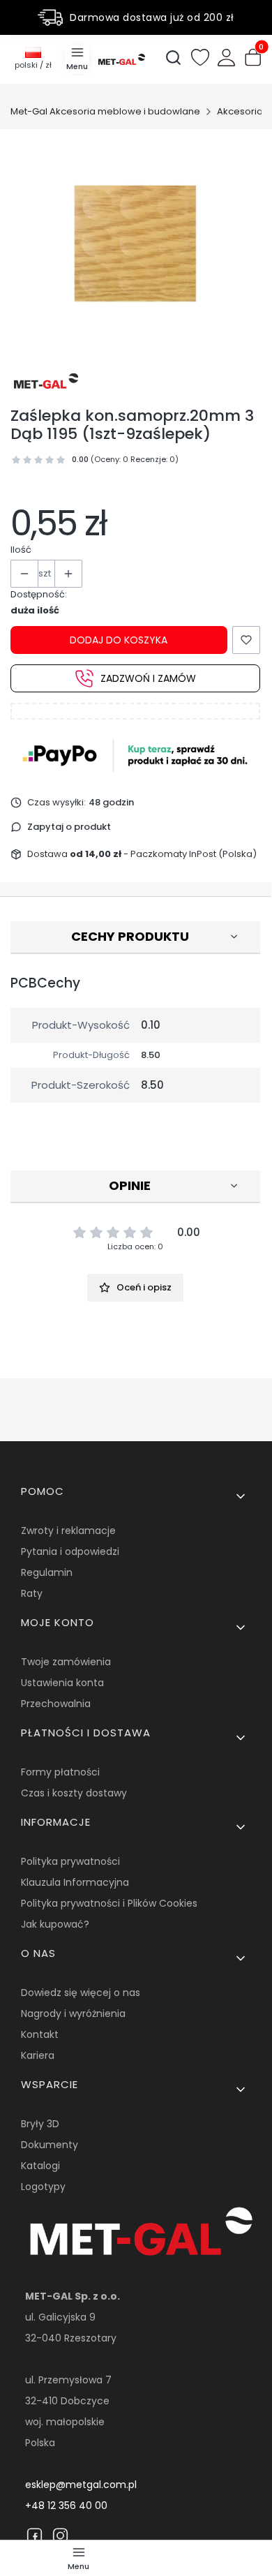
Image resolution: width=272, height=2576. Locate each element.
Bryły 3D (40, 2124)
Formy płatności (60, 1772)
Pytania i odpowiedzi (70, 1551)
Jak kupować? (55, 1924)
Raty (32, 1593)
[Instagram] (60, 2536)
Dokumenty (50, 2145)
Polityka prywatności (70, 1861)
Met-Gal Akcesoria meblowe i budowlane (105, 111)
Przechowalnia (56, 1704)
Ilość (21, 550)
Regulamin (47, 1572)
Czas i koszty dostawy (74, 1793)
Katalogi (40, 2166)
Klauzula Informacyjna (75, 1882)
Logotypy (43, 2187)
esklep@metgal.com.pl (81, 2485)
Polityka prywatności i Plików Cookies (109, 1903)
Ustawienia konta (62, 1683)
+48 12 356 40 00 (66, 2506)
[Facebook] (35, 2536)
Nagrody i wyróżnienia (73, 2013)
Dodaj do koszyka (119, 640)
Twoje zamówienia (66, 1662)
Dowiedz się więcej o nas (81, 1993)
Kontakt (40, 2034)
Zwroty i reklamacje (68, 1531)
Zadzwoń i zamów (148, 678)
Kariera (38, 2055)
